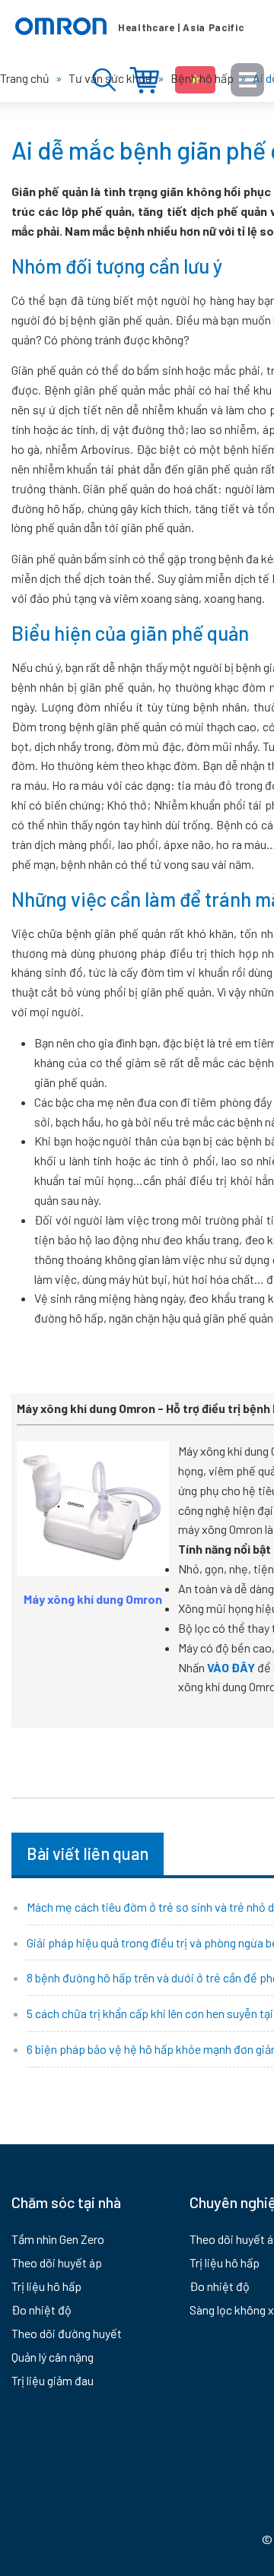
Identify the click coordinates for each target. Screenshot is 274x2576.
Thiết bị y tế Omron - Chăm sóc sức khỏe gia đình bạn (129, 27)
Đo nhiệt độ (41, 2310)
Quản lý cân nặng (53, 2357)
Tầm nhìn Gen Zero (58, 2239)
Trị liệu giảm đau (53, 2380)
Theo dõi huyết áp (57, 2262)
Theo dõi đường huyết (67, 2333)
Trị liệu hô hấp (46, 2286)
